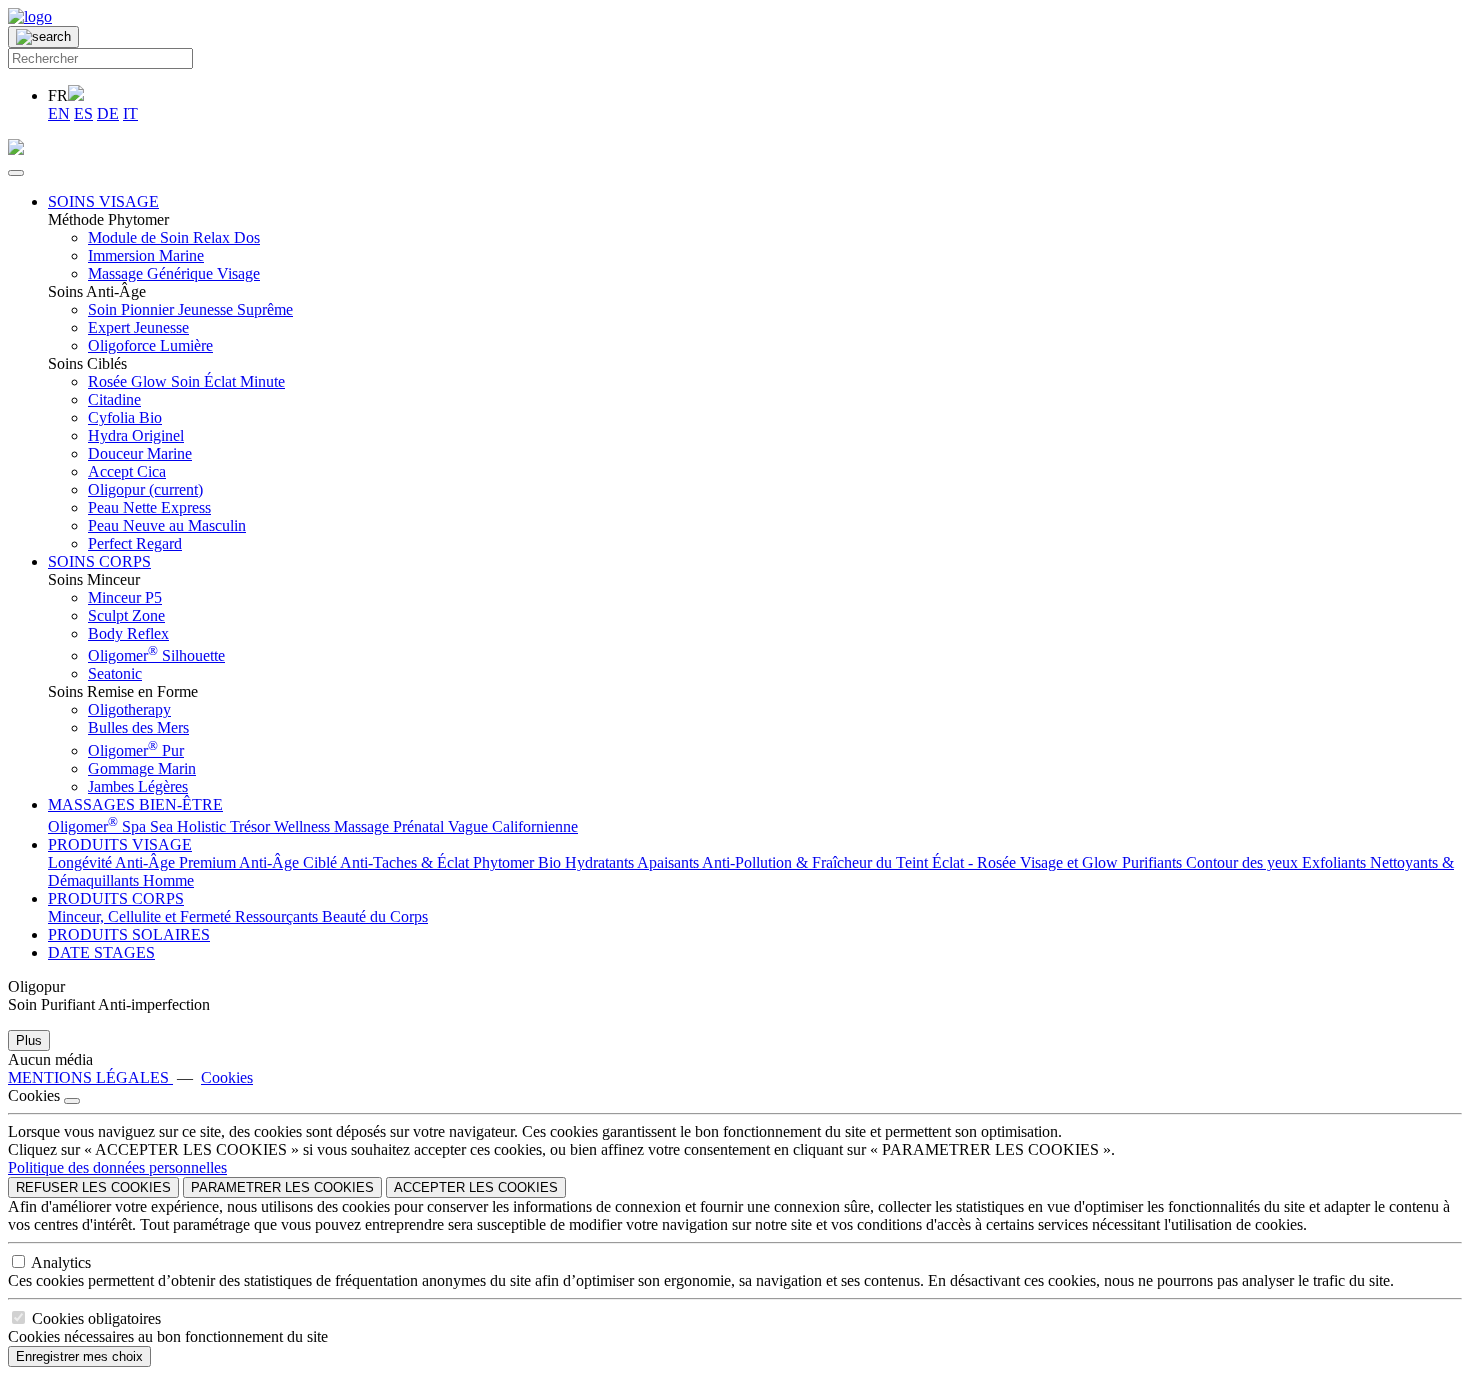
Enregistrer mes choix (79, 1356)
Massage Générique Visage (174, 273)
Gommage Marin (142, 768)
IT (130, 113)
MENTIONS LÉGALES (90, 1077)
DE (108, 113)
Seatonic (115, 673)
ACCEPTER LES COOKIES (476, 1187)
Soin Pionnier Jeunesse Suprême (190, 309)
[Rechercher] (43, 37)
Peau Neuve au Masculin (167, 525)
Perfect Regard (135, 543)
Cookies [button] (227, 1077)
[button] (103, 201)
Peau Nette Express (149, 507)
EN (59, 113)
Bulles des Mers (138, 727)
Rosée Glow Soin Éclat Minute (186, 381)
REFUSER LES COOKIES (93, 1187)
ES (83, 113)
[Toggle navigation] (16, 173)
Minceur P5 (125, 597)
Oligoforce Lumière (150, 345)
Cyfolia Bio (125, 417)
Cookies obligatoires (96, 1318)
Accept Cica (127, 471)
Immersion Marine (146, 255)
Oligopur (145, 489)
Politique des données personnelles (117, 1167)
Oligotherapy (129, 709)
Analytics (61, 1262)
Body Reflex (128, 633)
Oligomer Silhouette (156, 655)
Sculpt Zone (126, 615)
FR (58, 95)
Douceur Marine (140, 453)
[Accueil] (30, 16)
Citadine (114, 399)
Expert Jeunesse (138, 327)
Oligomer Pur (136, 750)
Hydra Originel (136, 435)
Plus (29, 1040)
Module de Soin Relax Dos (174, 237)
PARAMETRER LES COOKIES (282, 1187)
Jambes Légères (138, 786)
